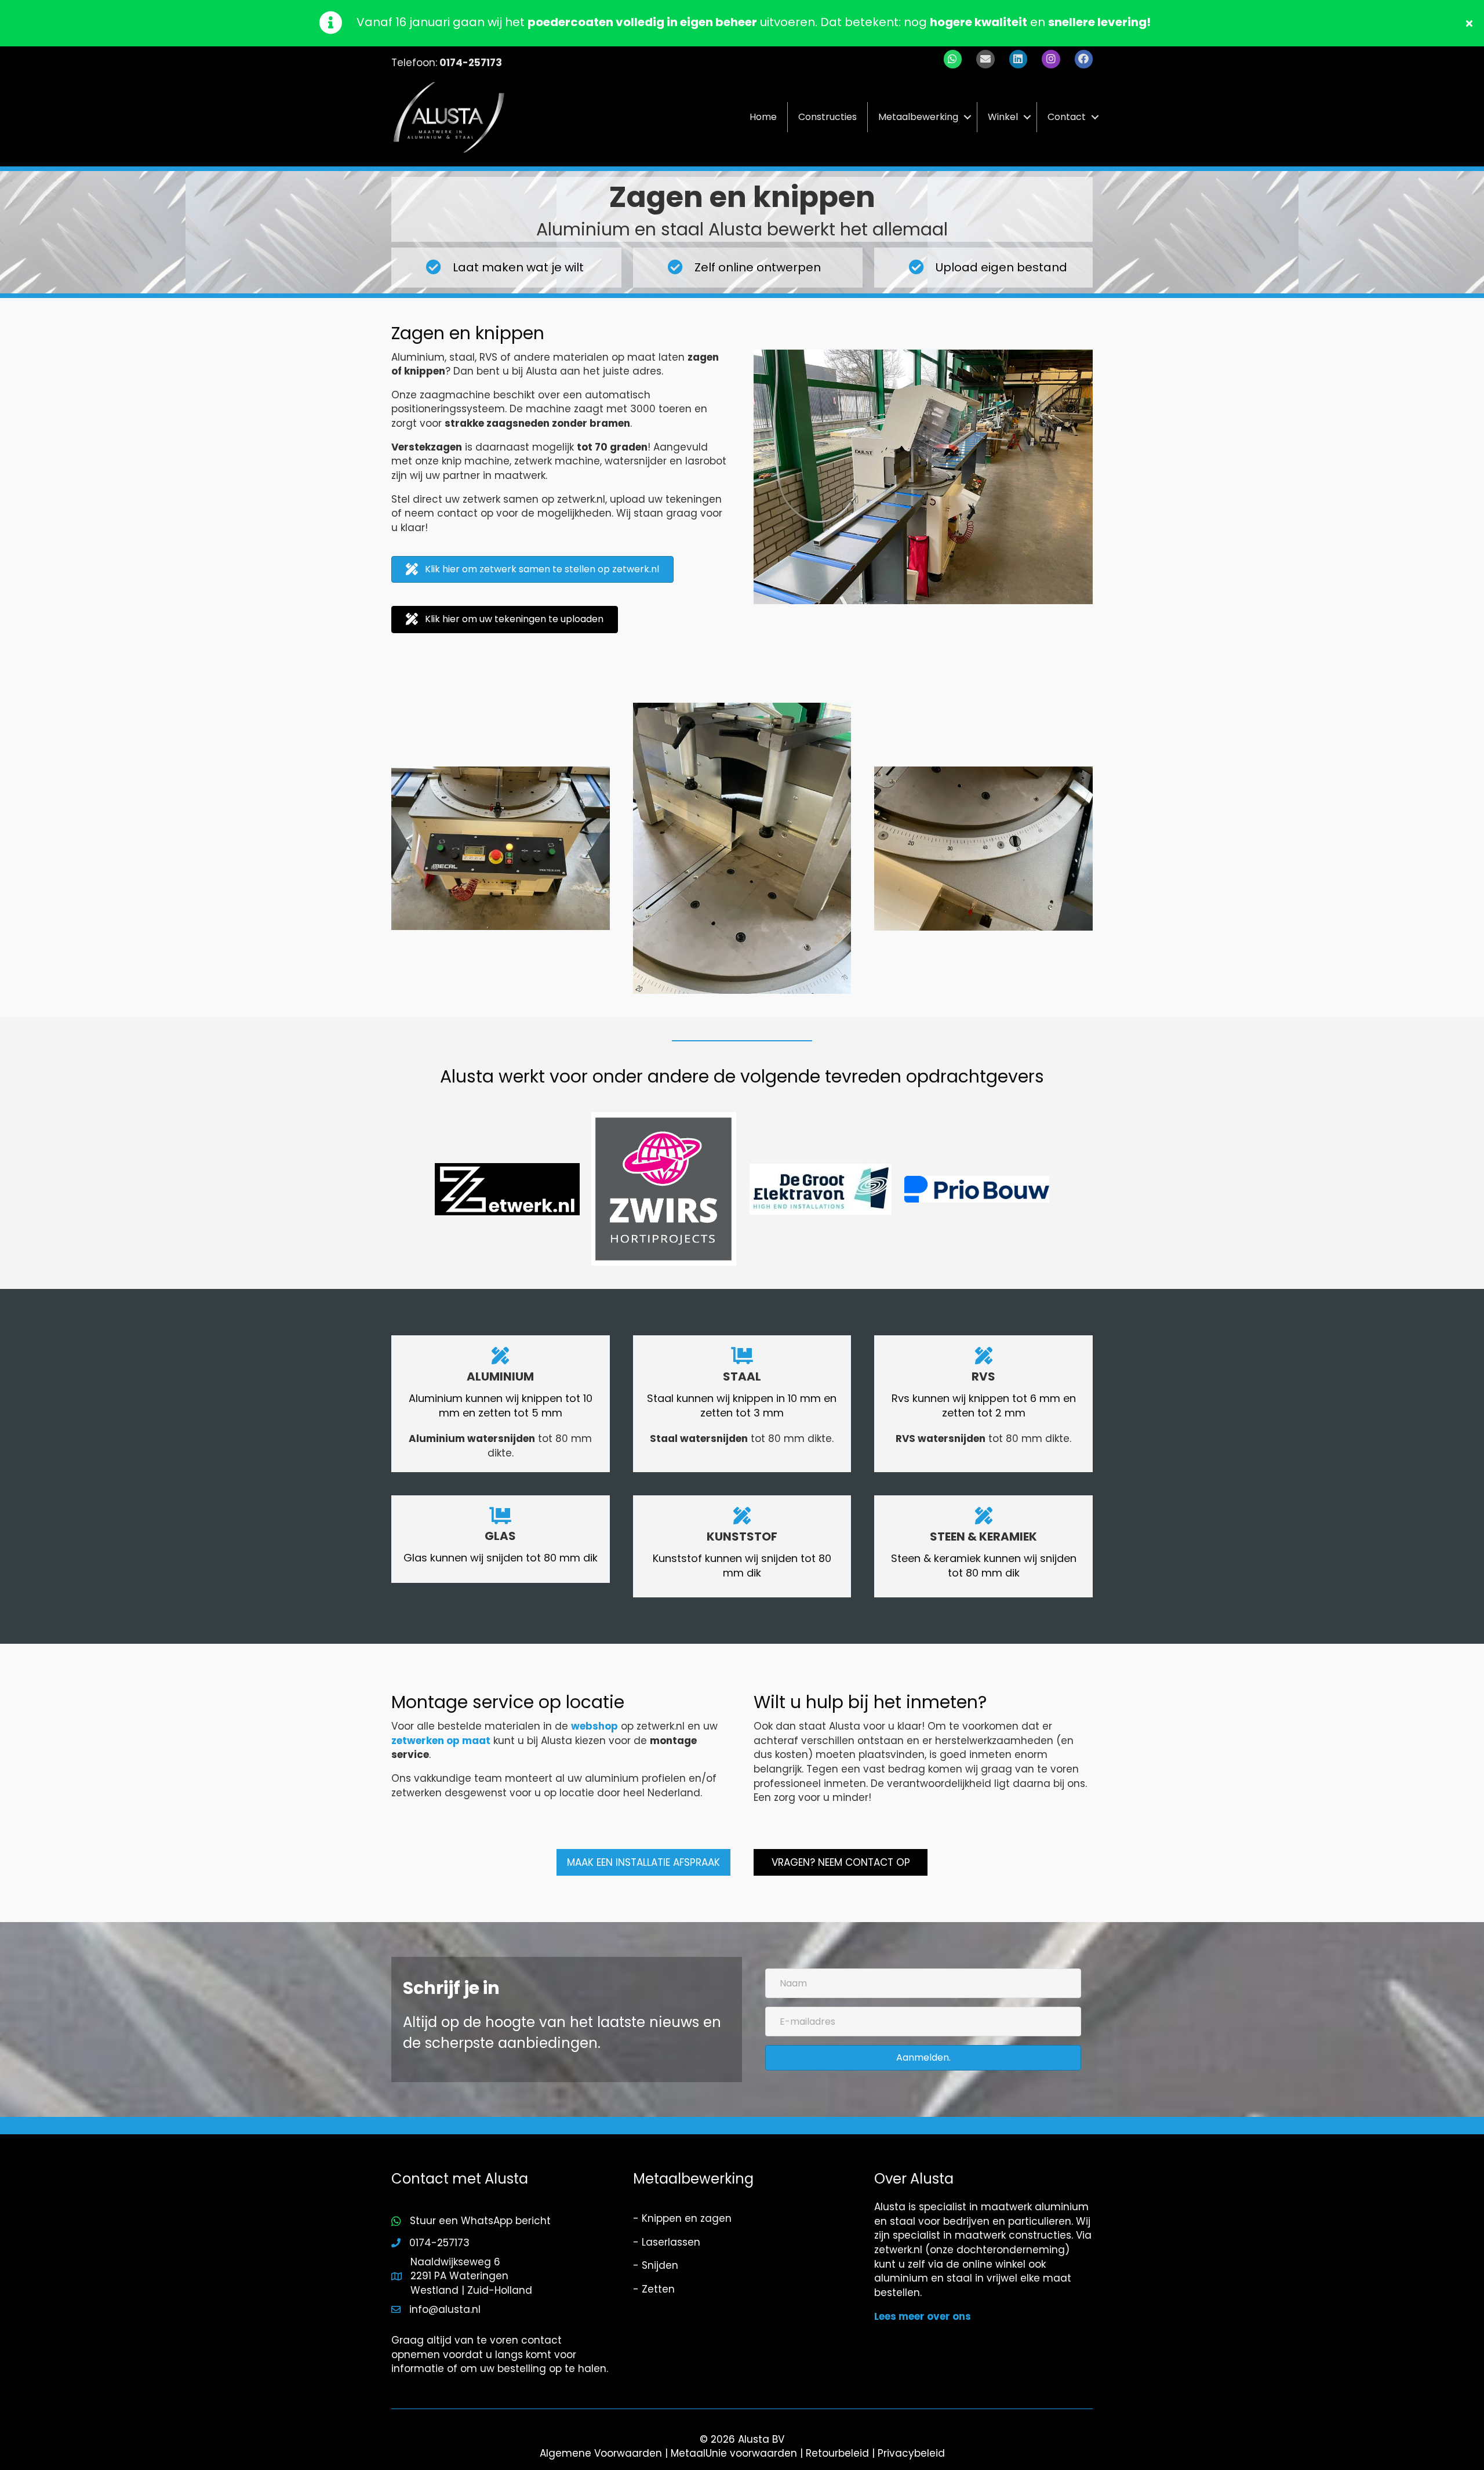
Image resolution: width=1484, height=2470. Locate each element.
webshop (594, 1726)
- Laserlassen (667, 2242)
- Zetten (654, 2289)
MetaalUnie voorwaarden (734, 2453)
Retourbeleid (837, 2453)
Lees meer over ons (923, 2316)
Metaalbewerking (918, 117)
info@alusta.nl (445, 2309)
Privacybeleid (911, 2453)
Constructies (828, 117)
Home (763, 117)
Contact (1067, 117)
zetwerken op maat (441, 1741)
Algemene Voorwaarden (601, 2453)
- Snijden (656, 2265)
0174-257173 (471, 63)
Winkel (1003, 117)
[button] (1471, 23)
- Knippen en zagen (682, 2218)
